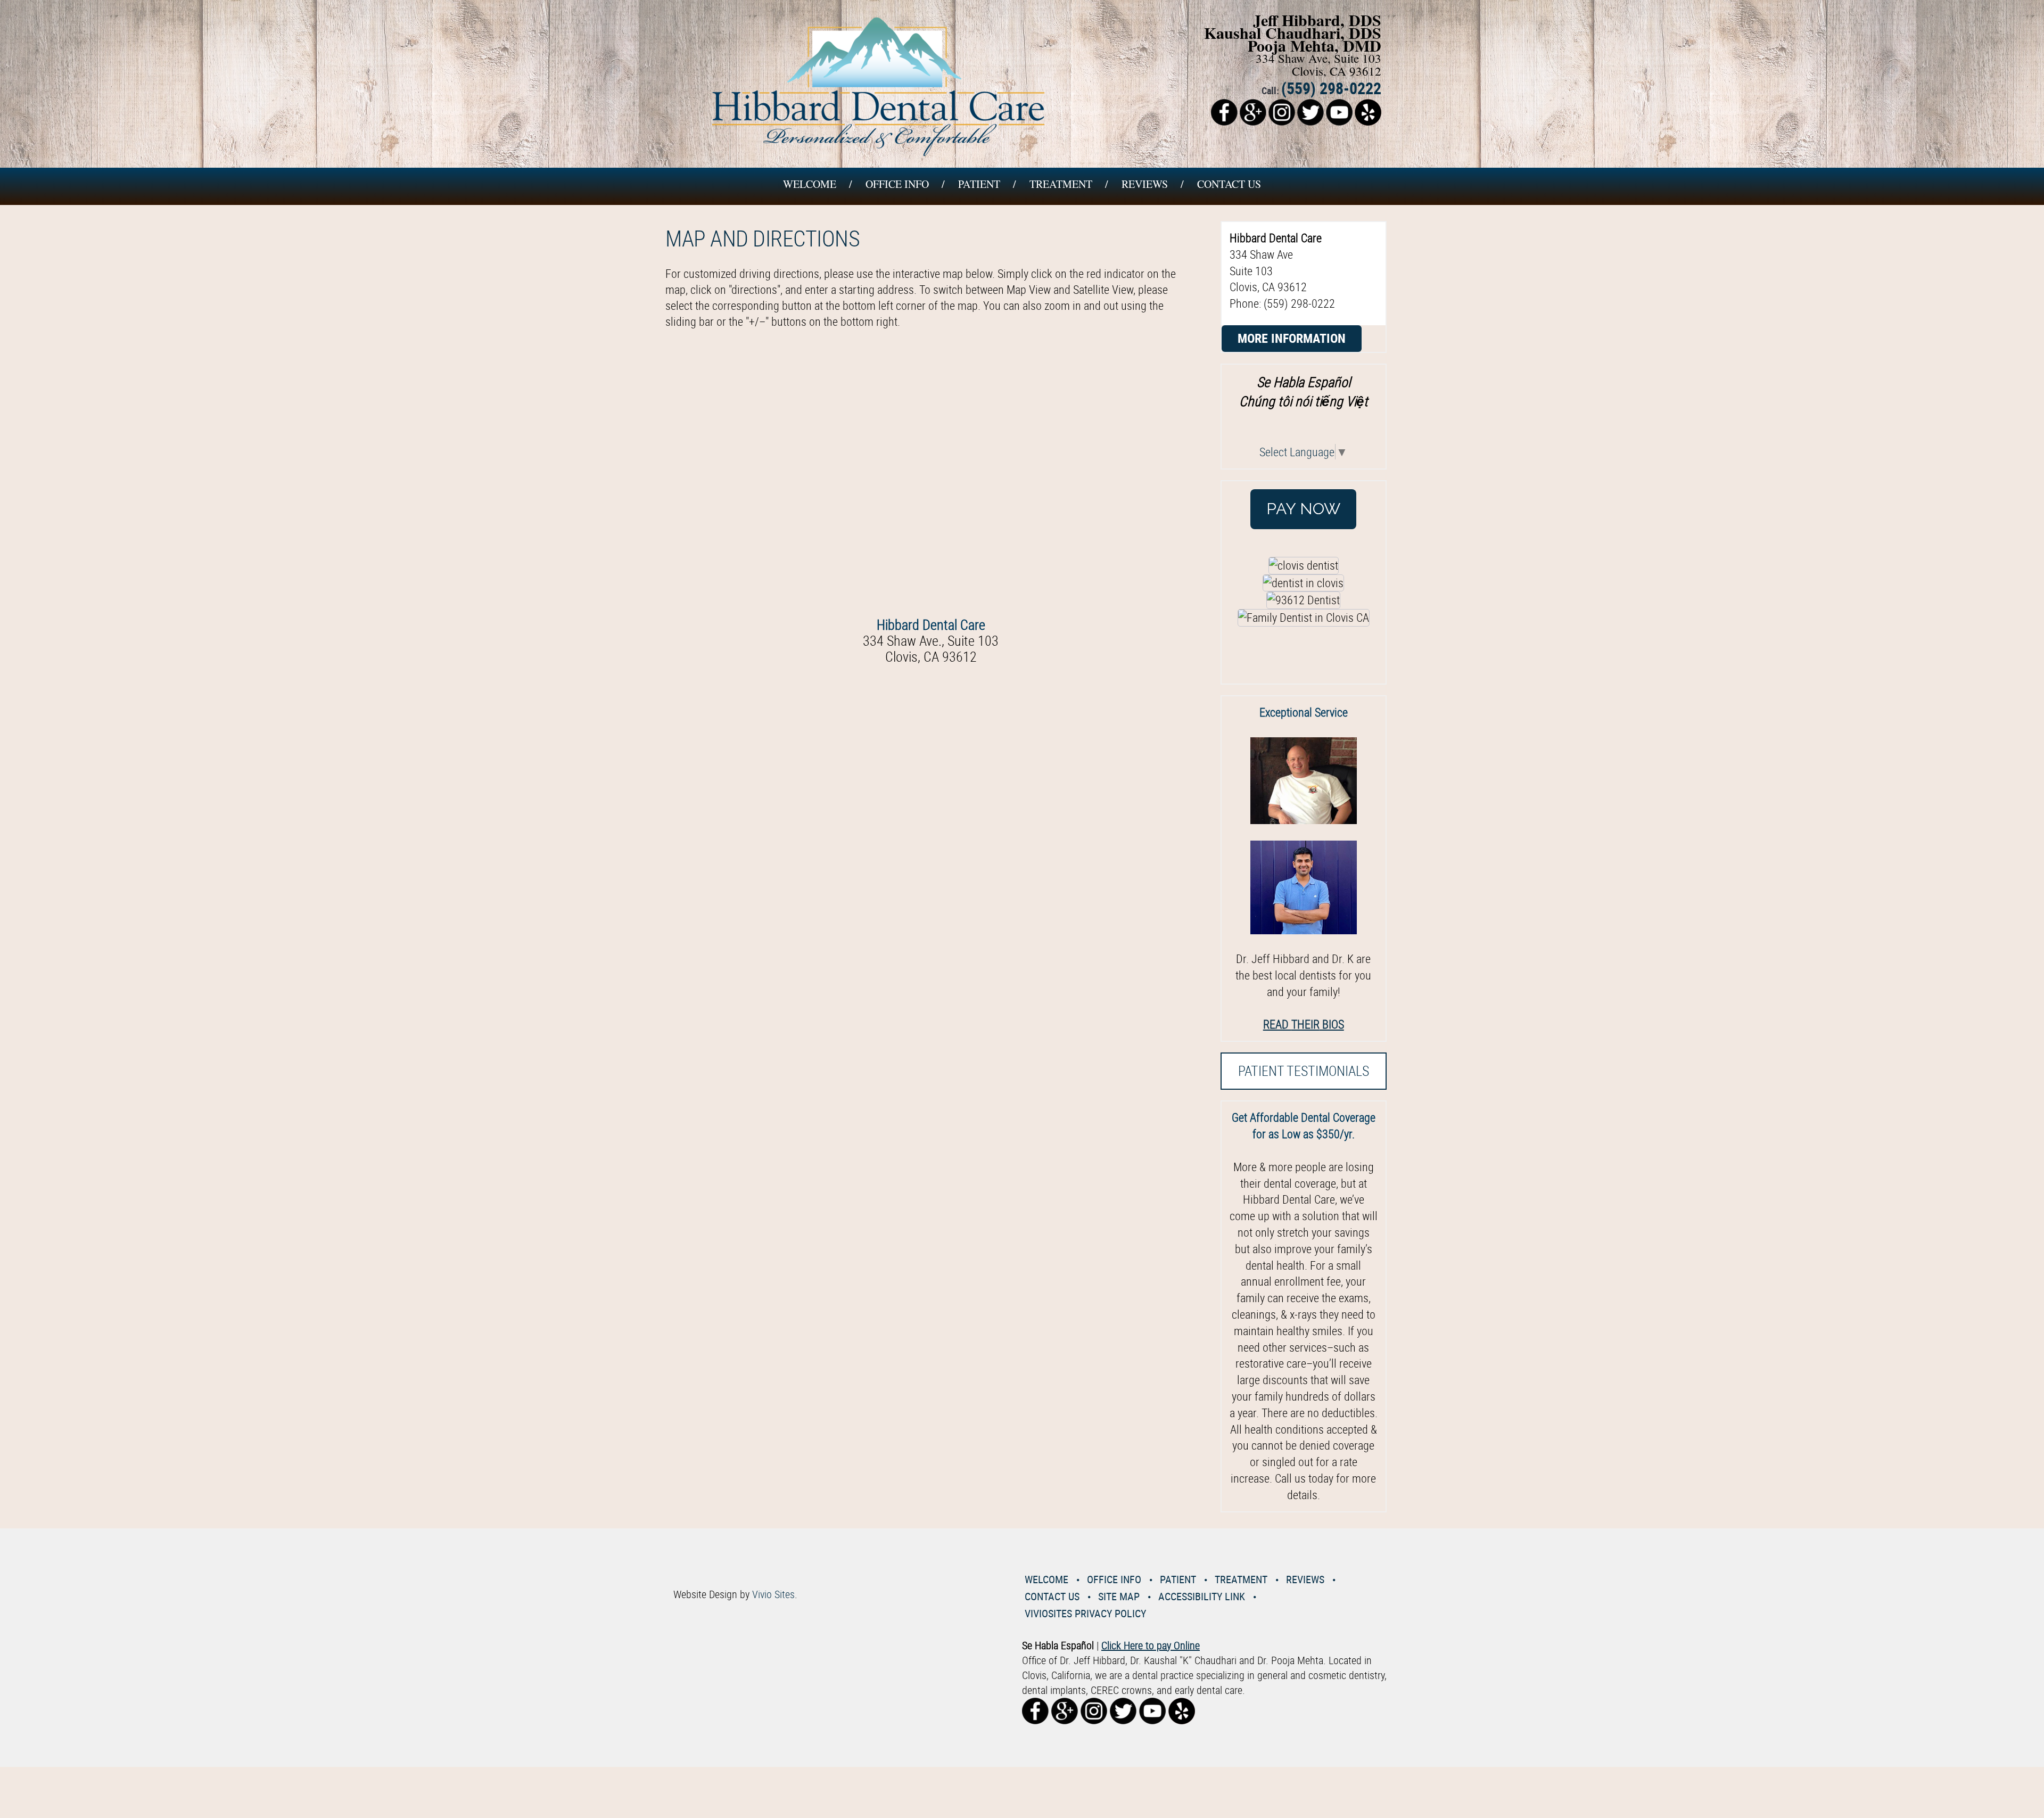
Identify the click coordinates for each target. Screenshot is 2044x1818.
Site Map (1119, 1596)
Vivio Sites (773, 1594)
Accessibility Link (1202, 1596)
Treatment (1061, 184)
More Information (1292, 338)
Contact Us (1229, 184)
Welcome (810, 184)
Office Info (897, 184)
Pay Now (1303, 509)
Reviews (1145, 184)
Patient (979, 184)
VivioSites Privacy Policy (1085, 1613)
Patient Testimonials (1304, 1071)
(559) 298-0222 (1331, 88)
